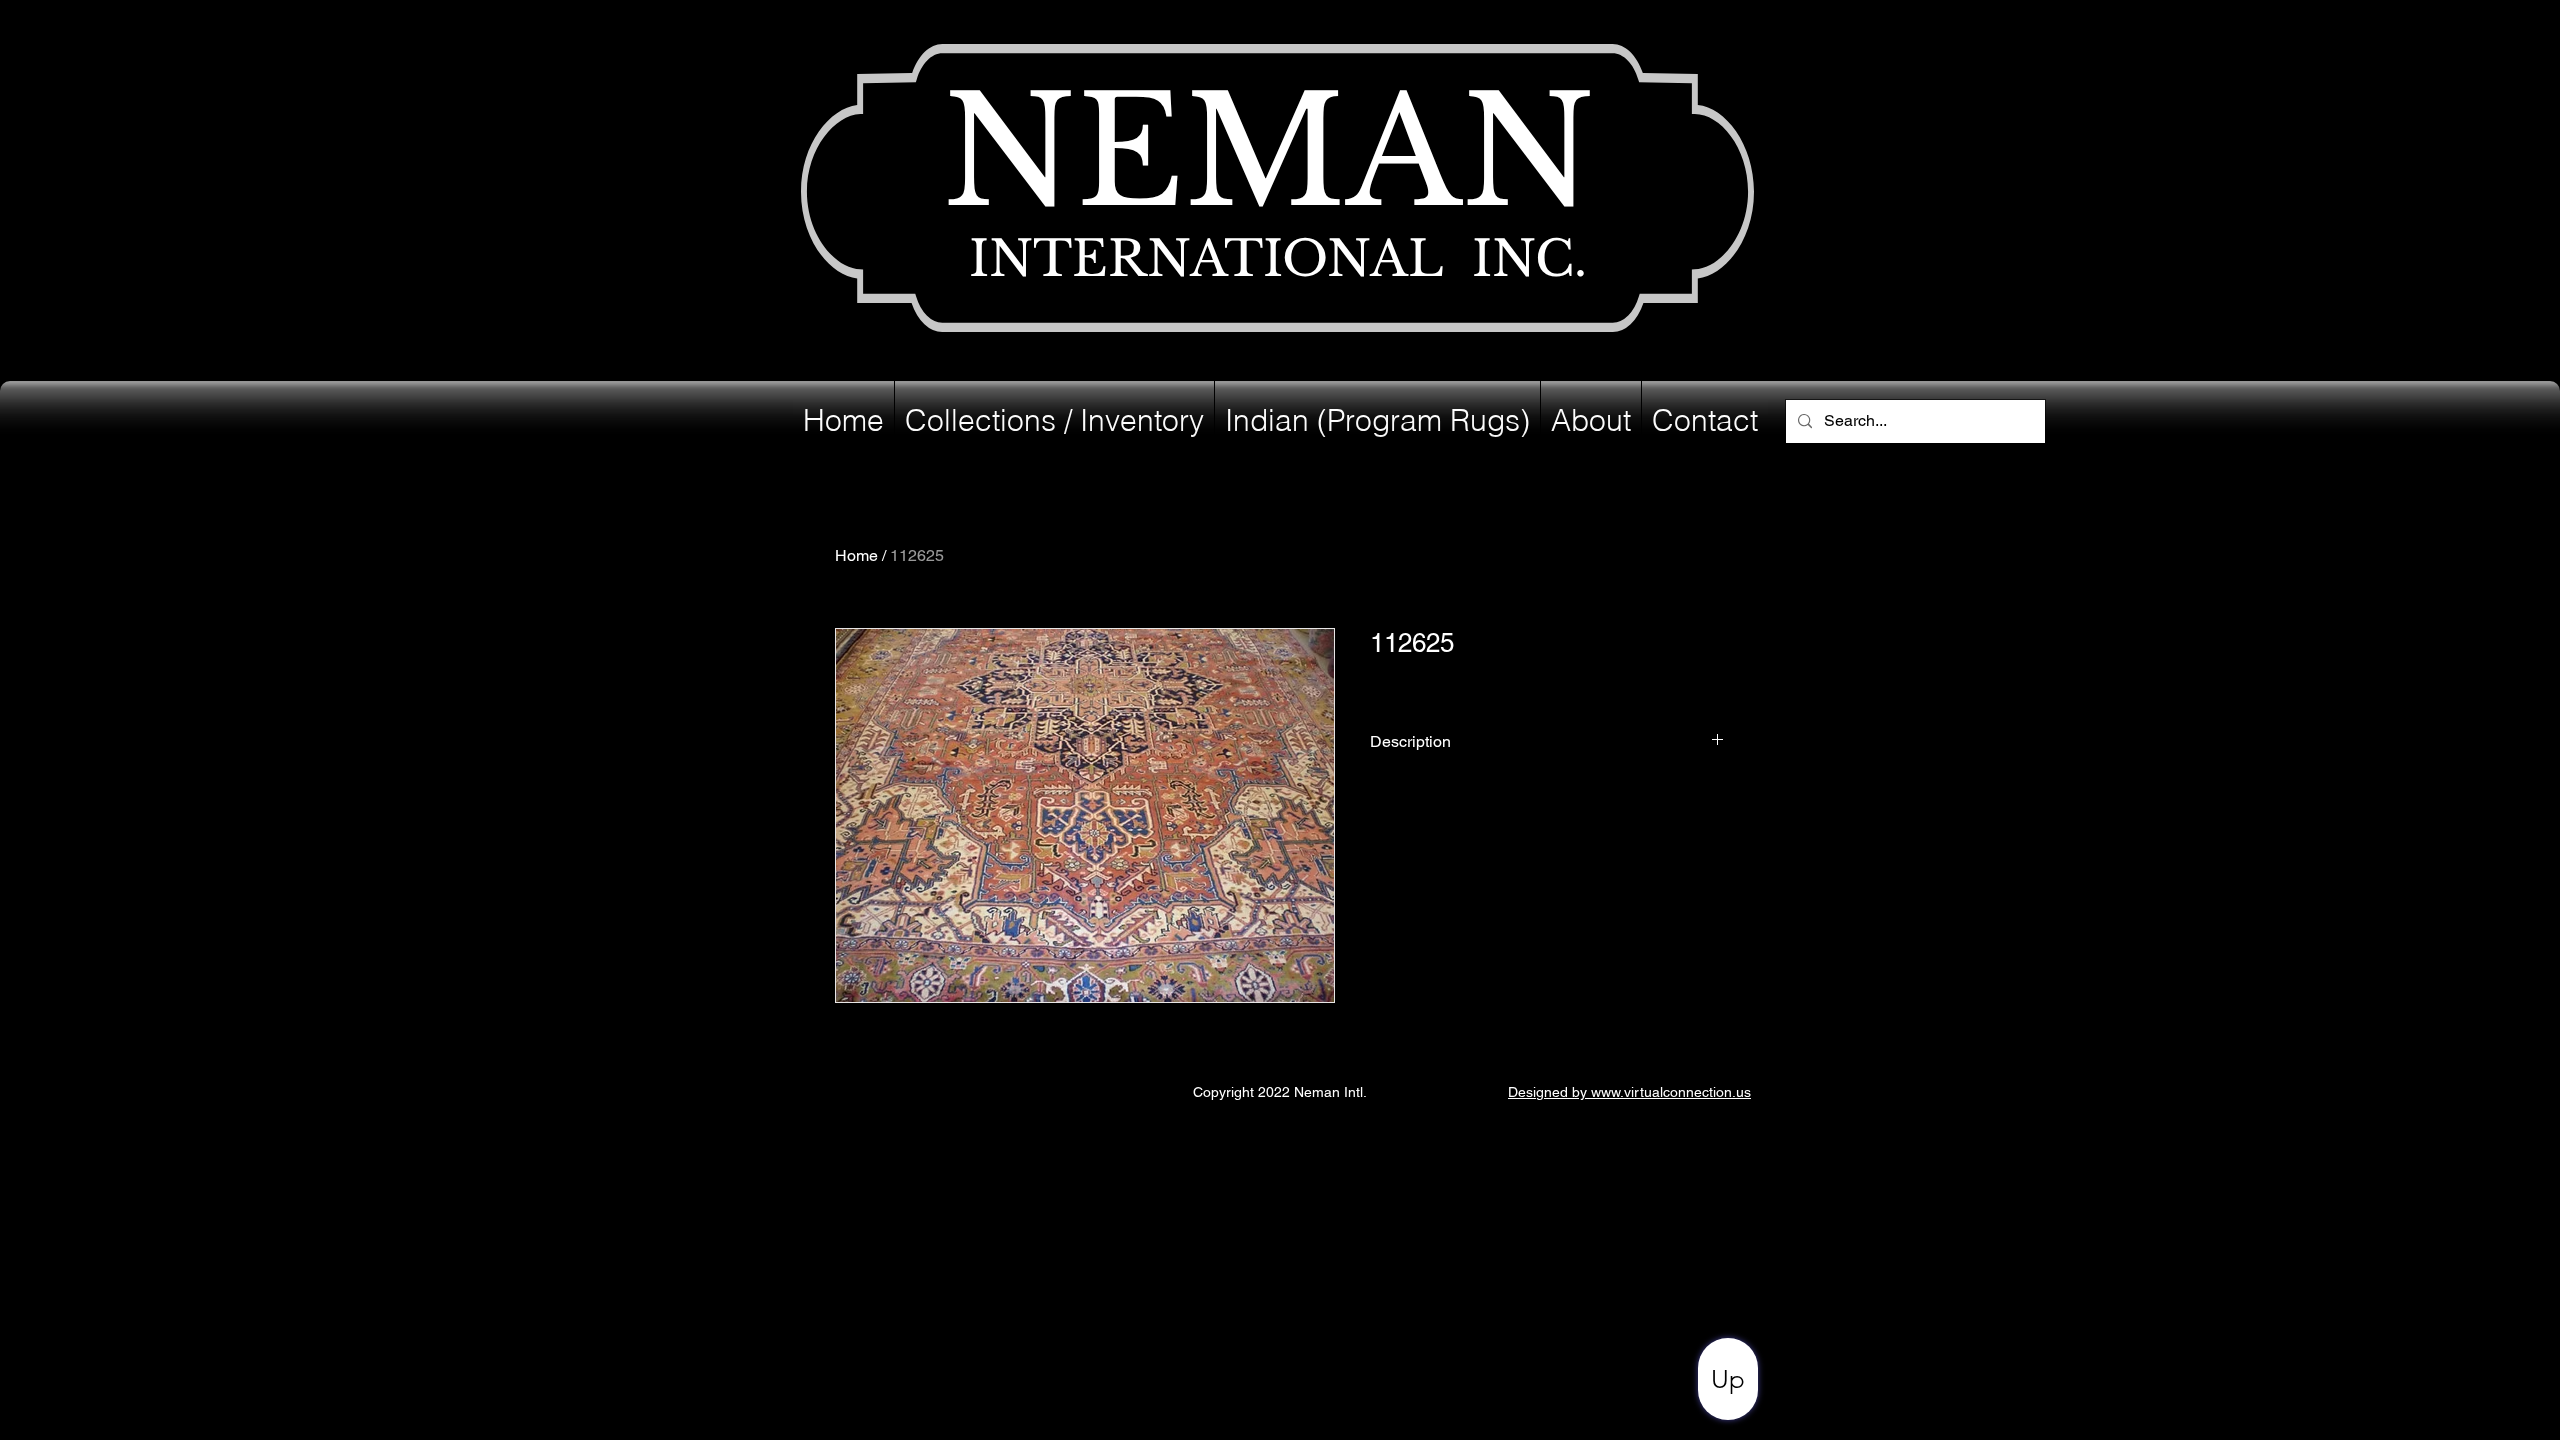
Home (856, 555)
